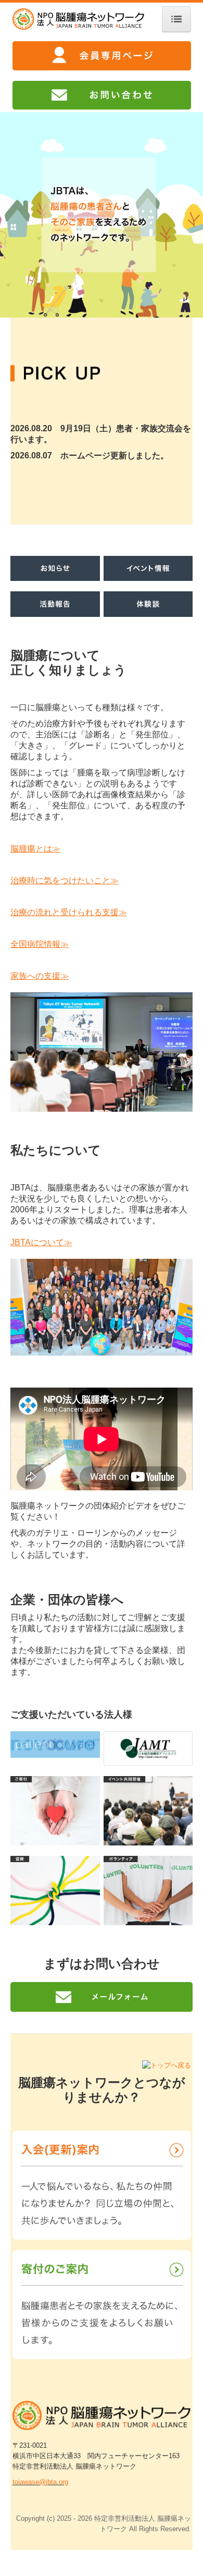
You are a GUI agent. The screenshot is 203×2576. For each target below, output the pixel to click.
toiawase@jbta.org (40, 2482)
